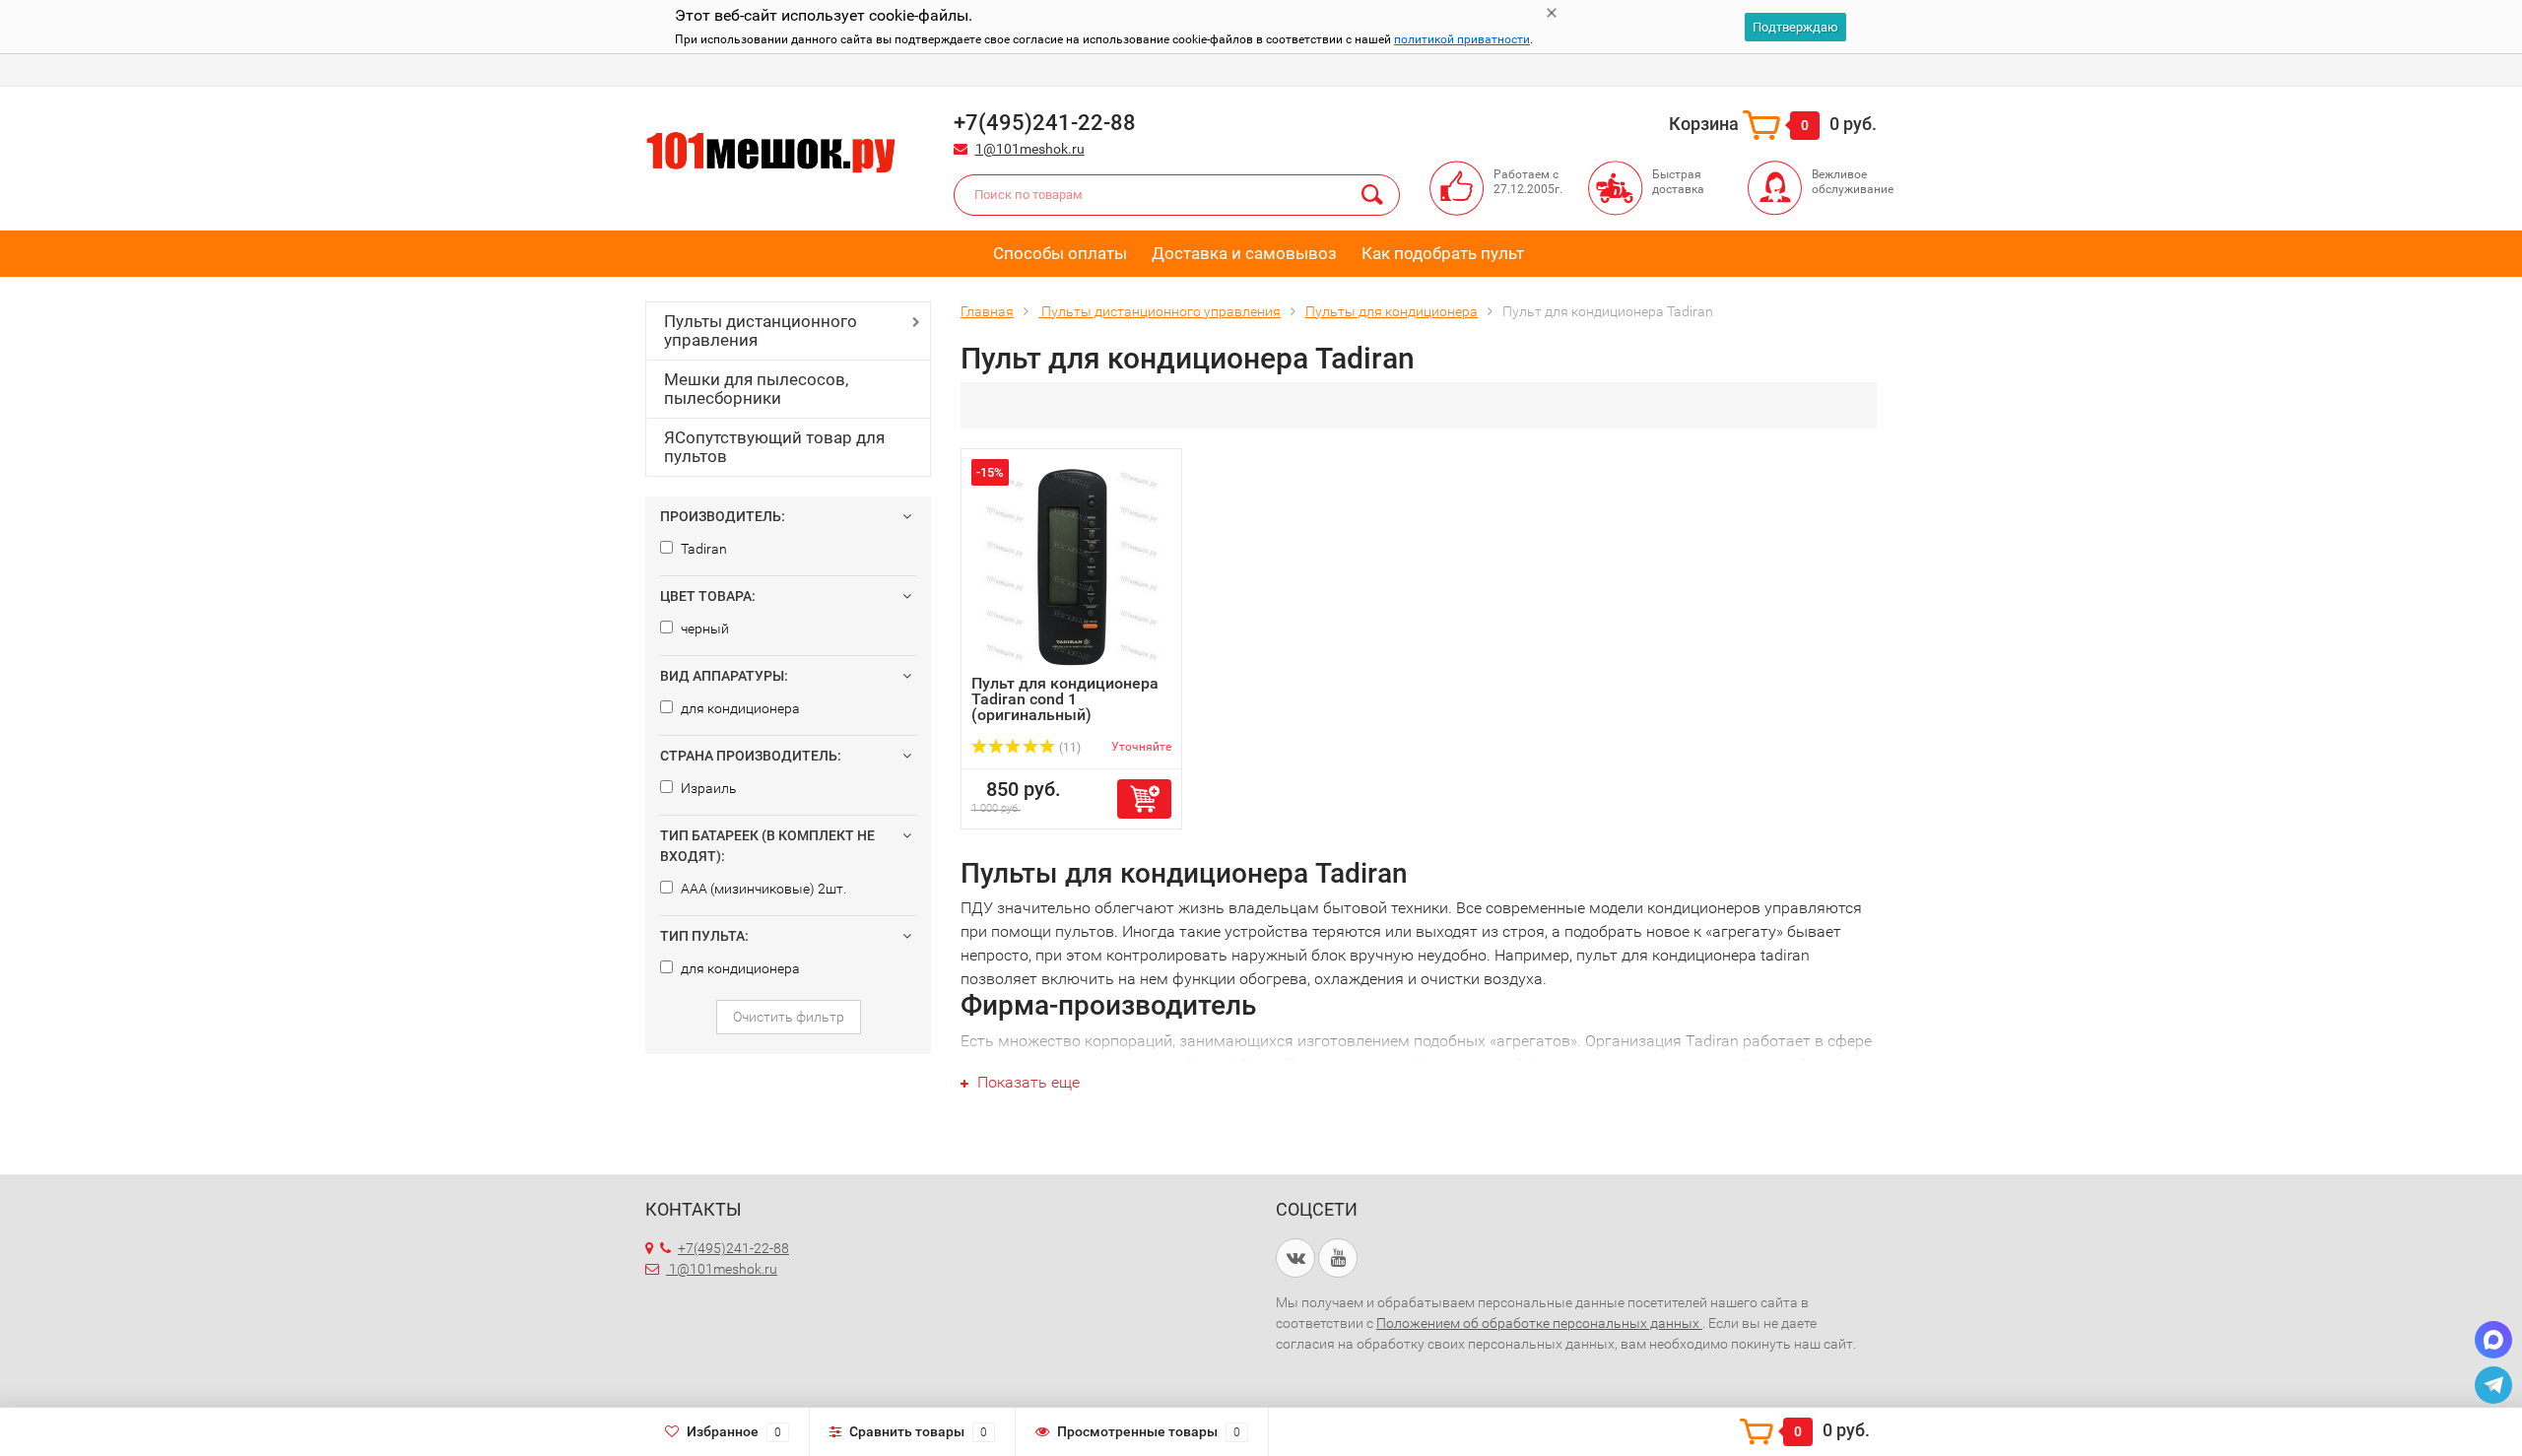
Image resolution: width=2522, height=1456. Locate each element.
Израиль (707, 788)
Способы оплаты (1060, 253)
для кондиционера (739, 708)
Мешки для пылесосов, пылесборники (756, 389)
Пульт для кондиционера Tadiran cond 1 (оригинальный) (1065, 699)
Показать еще (1027, 1082)
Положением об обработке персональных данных (1539, 1323)
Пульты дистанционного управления (761, 331)
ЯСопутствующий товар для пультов (774, 447)
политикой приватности (1462, 39)
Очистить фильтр (789, 1017)
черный (703, 629)
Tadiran (702, 549)
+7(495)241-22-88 (733, 1248)
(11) (1068, 748)
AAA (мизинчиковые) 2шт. (762, 889)
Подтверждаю (1795, 27)
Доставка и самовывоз (1244, 253)
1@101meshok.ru (1030, 149)
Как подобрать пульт (1443, 253)
